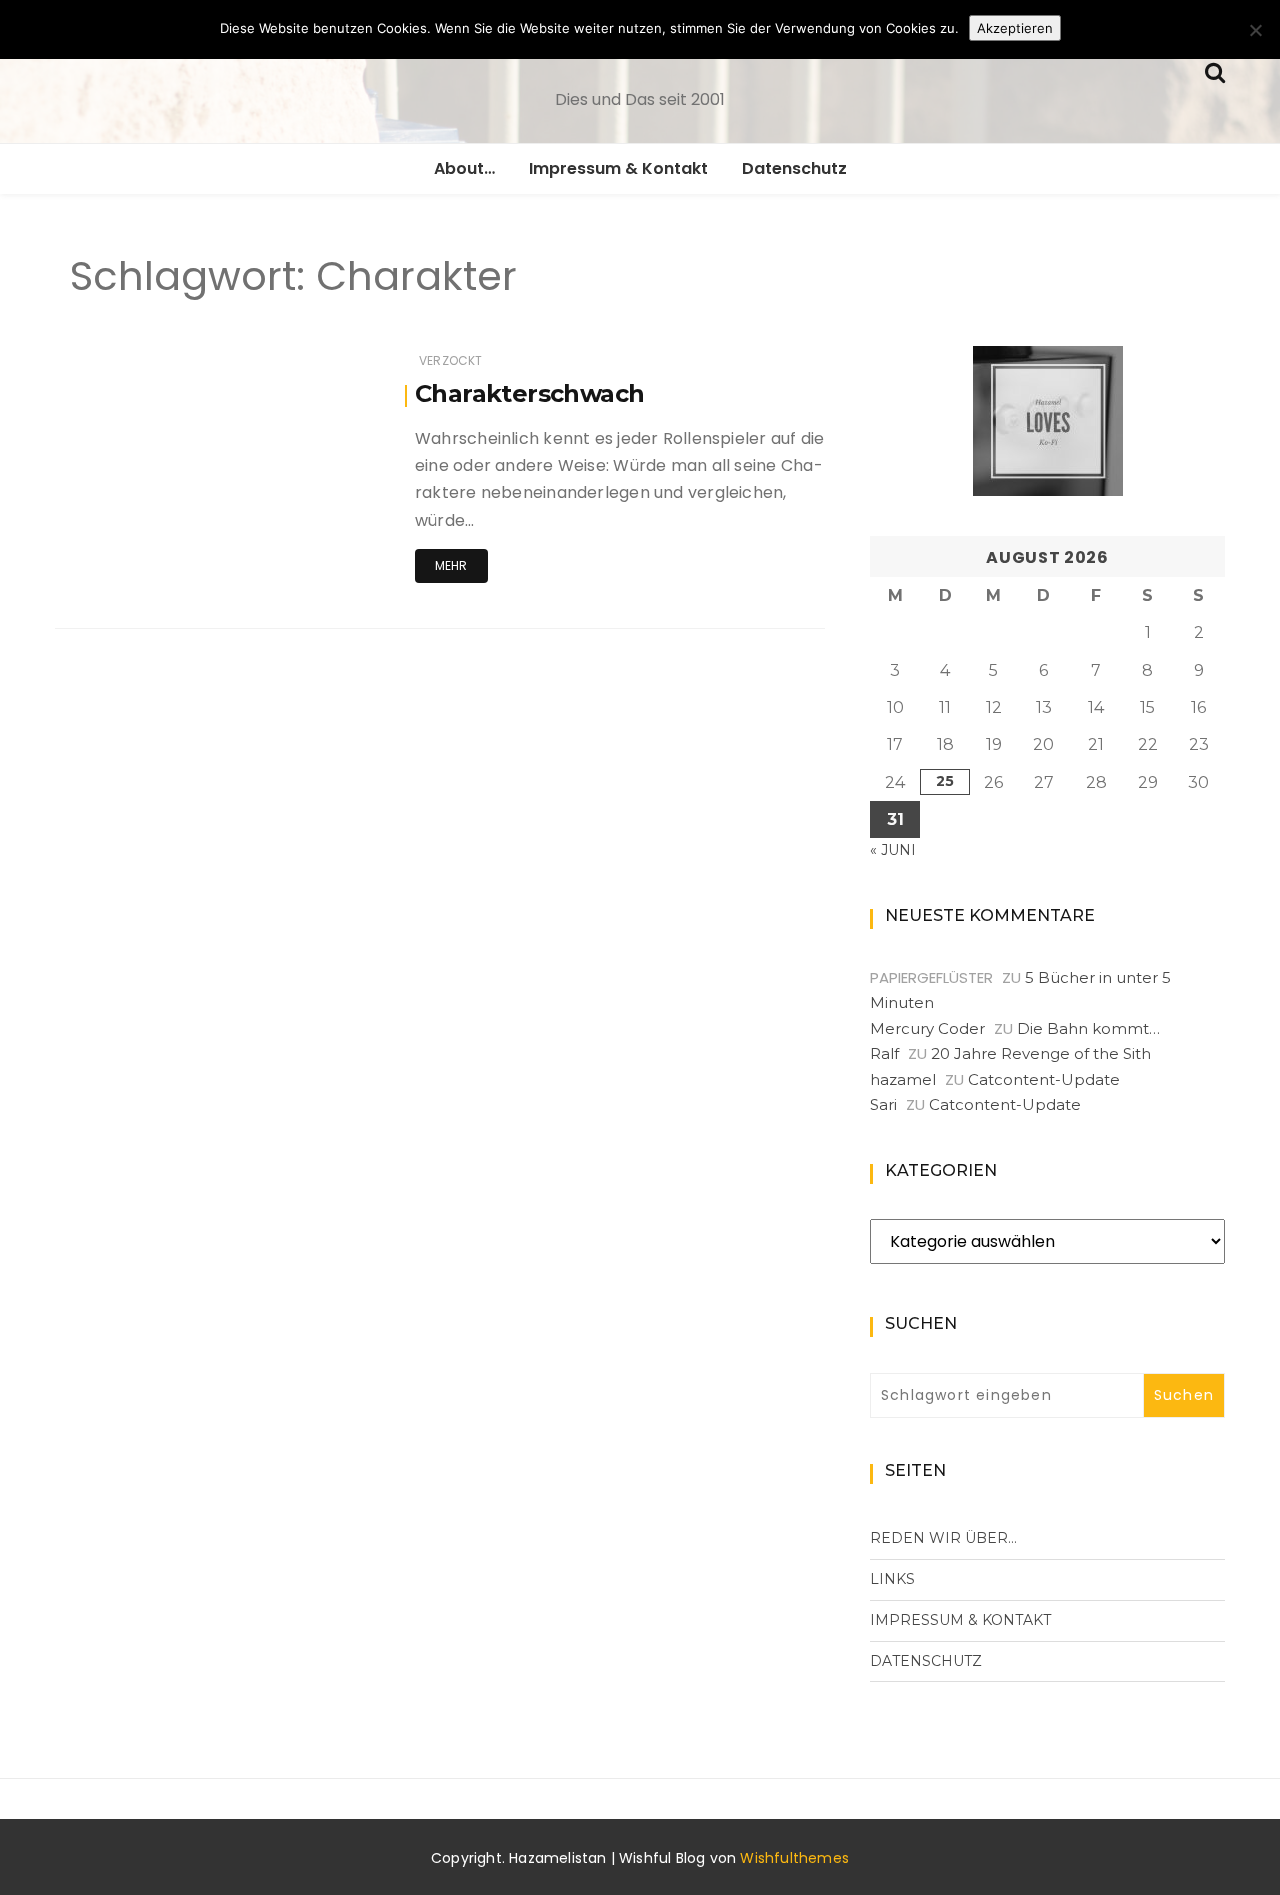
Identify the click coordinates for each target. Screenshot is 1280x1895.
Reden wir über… (943, 1538)
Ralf (884, 1053)
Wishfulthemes (794, 1858)
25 (945, 781)
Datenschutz (794, 168)
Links (892, 1579)
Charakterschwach (529, 393)
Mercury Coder (927, 1028)
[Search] (1215, 70)
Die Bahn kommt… (1088, 1028)
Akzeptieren (1015, 28)
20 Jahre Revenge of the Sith (1041, 1053)
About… (464, 168)
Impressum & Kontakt (618, 168)
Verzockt (450, 360)
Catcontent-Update (1044, 1079)
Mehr (451, 565)
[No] (1255, 30)
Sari (883, 1104)
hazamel (903, 1079)
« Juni (893, 850)
